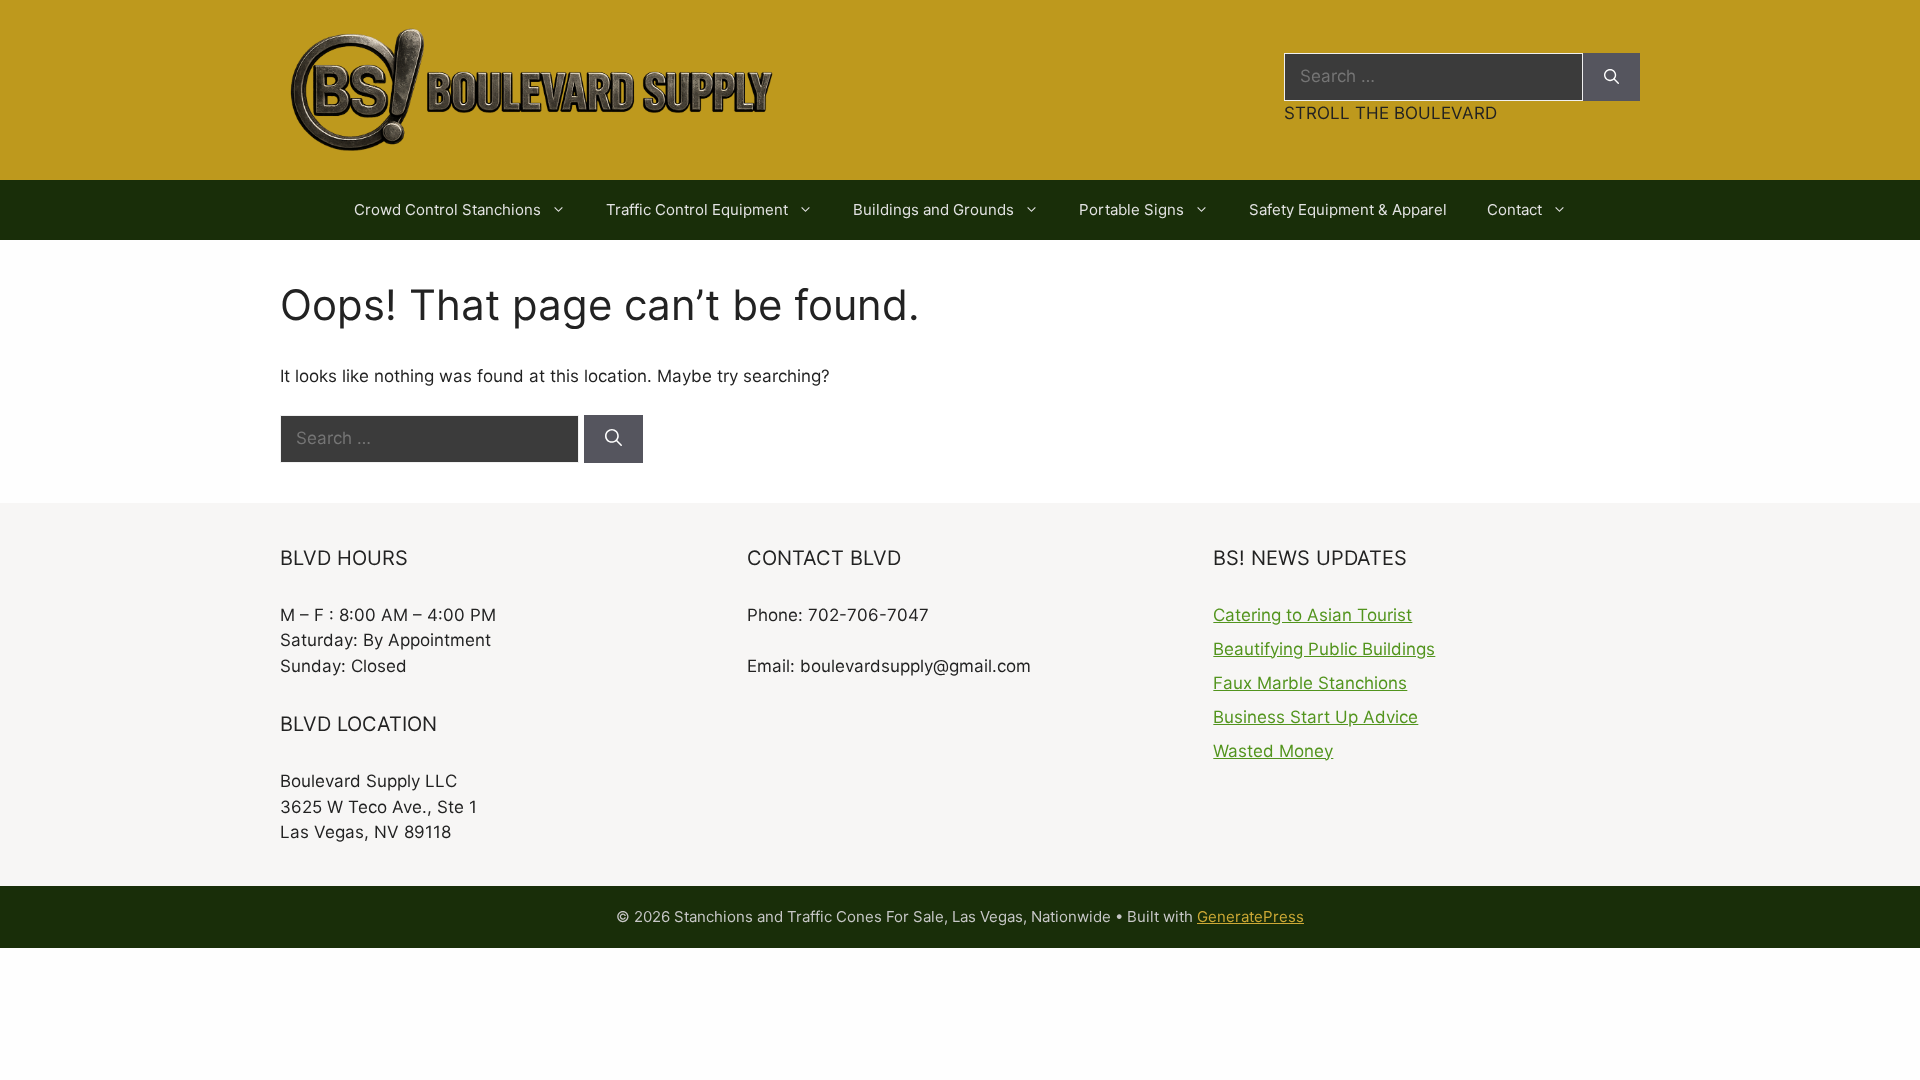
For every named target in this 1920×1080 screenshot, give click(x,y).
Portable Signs (1131, 209)
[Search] (1611, 77)
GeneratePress (1250, 916)
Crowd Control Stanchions (447, 209)
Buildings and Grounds (933, 209)
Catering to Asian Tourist (1312, 615)
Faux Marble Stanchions (1310, 683)
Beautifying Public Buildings (1324, 649)
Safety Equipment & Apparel (1348, 209)
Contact (1514, 209)
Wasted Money (1273, 751)
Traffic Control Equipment (697, 209)
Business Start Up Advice (1315, 717)
